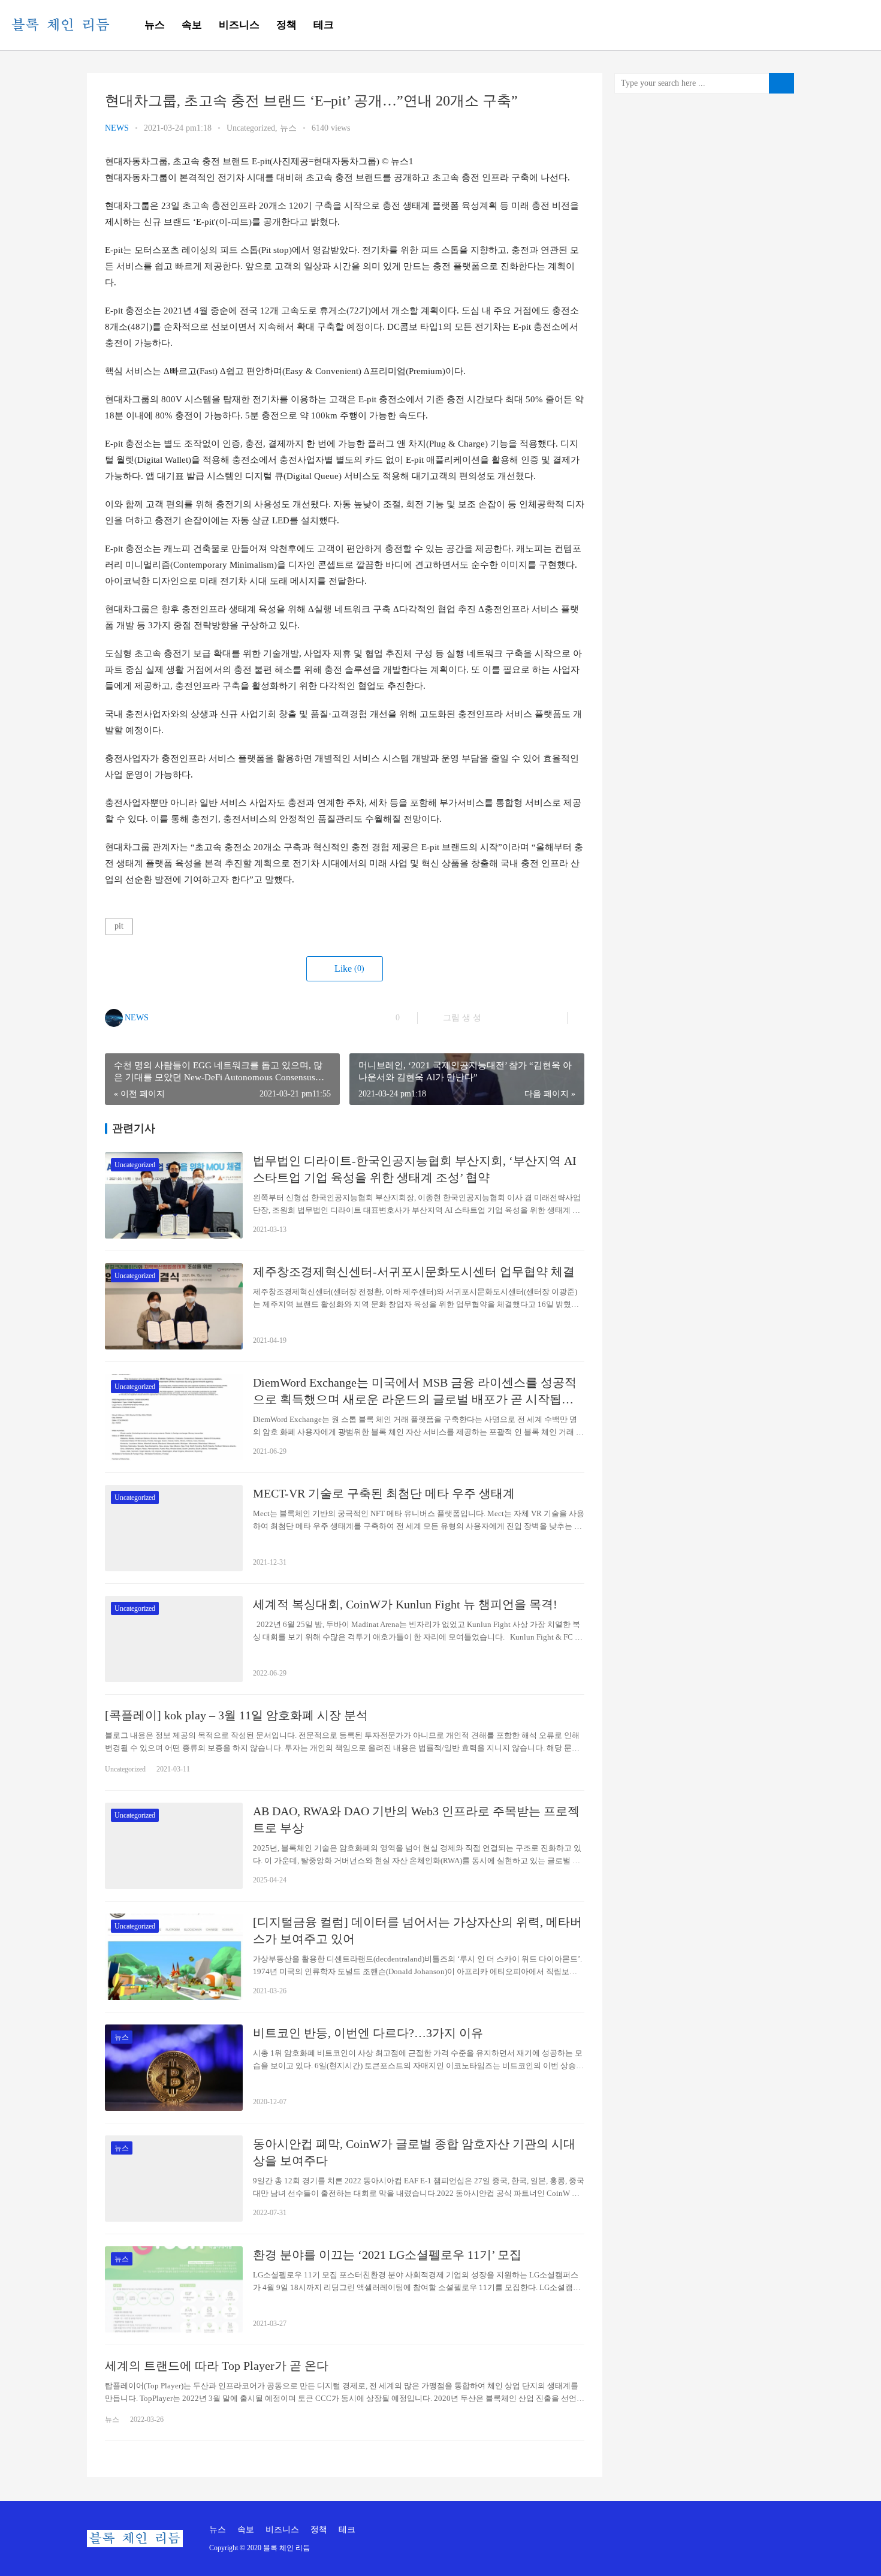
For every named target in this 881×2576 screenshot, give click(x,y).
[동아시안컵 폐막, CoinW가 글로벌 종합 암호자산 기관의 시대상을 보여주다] (174, 2179)
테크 (324, 25)
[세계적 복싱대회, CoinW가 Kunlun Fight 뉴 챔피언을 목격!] (174, 1639)
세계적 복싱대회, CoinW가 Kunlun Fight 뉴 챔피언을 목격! (405, 1604)
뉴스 (155, 25)
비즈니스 (239, 25)
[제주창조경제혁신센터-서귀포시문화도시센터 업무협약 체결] (174, 1306)
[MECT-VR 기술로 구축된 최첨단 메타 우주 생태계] (174, 1528)
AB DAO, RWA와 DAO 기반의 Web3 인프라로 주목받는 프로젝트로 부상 (416, 1819)
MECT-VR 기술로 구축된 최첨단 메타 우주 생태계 (384, 1493)
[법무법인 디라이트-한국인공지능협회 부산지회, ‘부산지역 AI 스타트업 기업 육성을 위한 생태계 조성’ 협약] (174, 1195)
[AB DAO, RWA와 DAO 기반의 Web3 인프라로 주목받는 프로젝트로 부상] (174, 1846)
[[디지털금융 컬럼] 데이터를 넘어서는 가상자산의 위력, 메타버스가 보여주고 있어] (174, 1957)
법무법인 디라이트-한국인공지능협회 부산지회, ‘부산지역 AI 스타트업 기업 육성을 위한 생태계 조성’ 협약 (415, 1169)
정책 (286, 25)
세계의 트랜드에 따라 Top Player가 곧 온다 (217, 2366)
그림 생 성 (461, 1018)
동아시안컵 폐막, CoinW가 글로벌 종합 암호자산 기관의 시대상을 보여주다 (414, 2152)
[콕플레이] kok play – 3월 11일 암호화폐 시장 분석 (236, 1715)
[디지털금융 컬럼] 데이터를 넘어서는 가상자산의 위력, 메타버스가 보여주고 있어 (417, 1930)
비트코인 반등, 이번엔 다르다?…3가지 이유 (368, 2033)
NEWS (117, 128)
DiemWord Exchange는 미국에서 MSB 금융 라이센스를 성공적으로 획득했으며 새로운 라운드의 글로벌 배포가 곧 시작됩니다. (415, 1392)
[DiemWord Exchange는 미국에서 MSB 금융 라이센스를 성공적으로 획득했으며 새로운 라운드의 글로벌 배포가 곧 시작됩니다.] (174, 1417)
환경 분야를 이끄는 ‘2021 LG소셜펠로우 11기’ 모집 (387, 2255)
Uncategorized (251, 128)
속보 (192, 25)
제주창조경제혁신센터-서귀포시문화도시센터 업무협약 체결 (414, 1272)
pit (119, 926)
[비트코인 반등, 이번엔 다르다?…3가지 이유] (174, 2068)
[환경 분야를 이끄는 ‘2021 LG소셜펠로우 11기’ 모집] (174, 2289)
